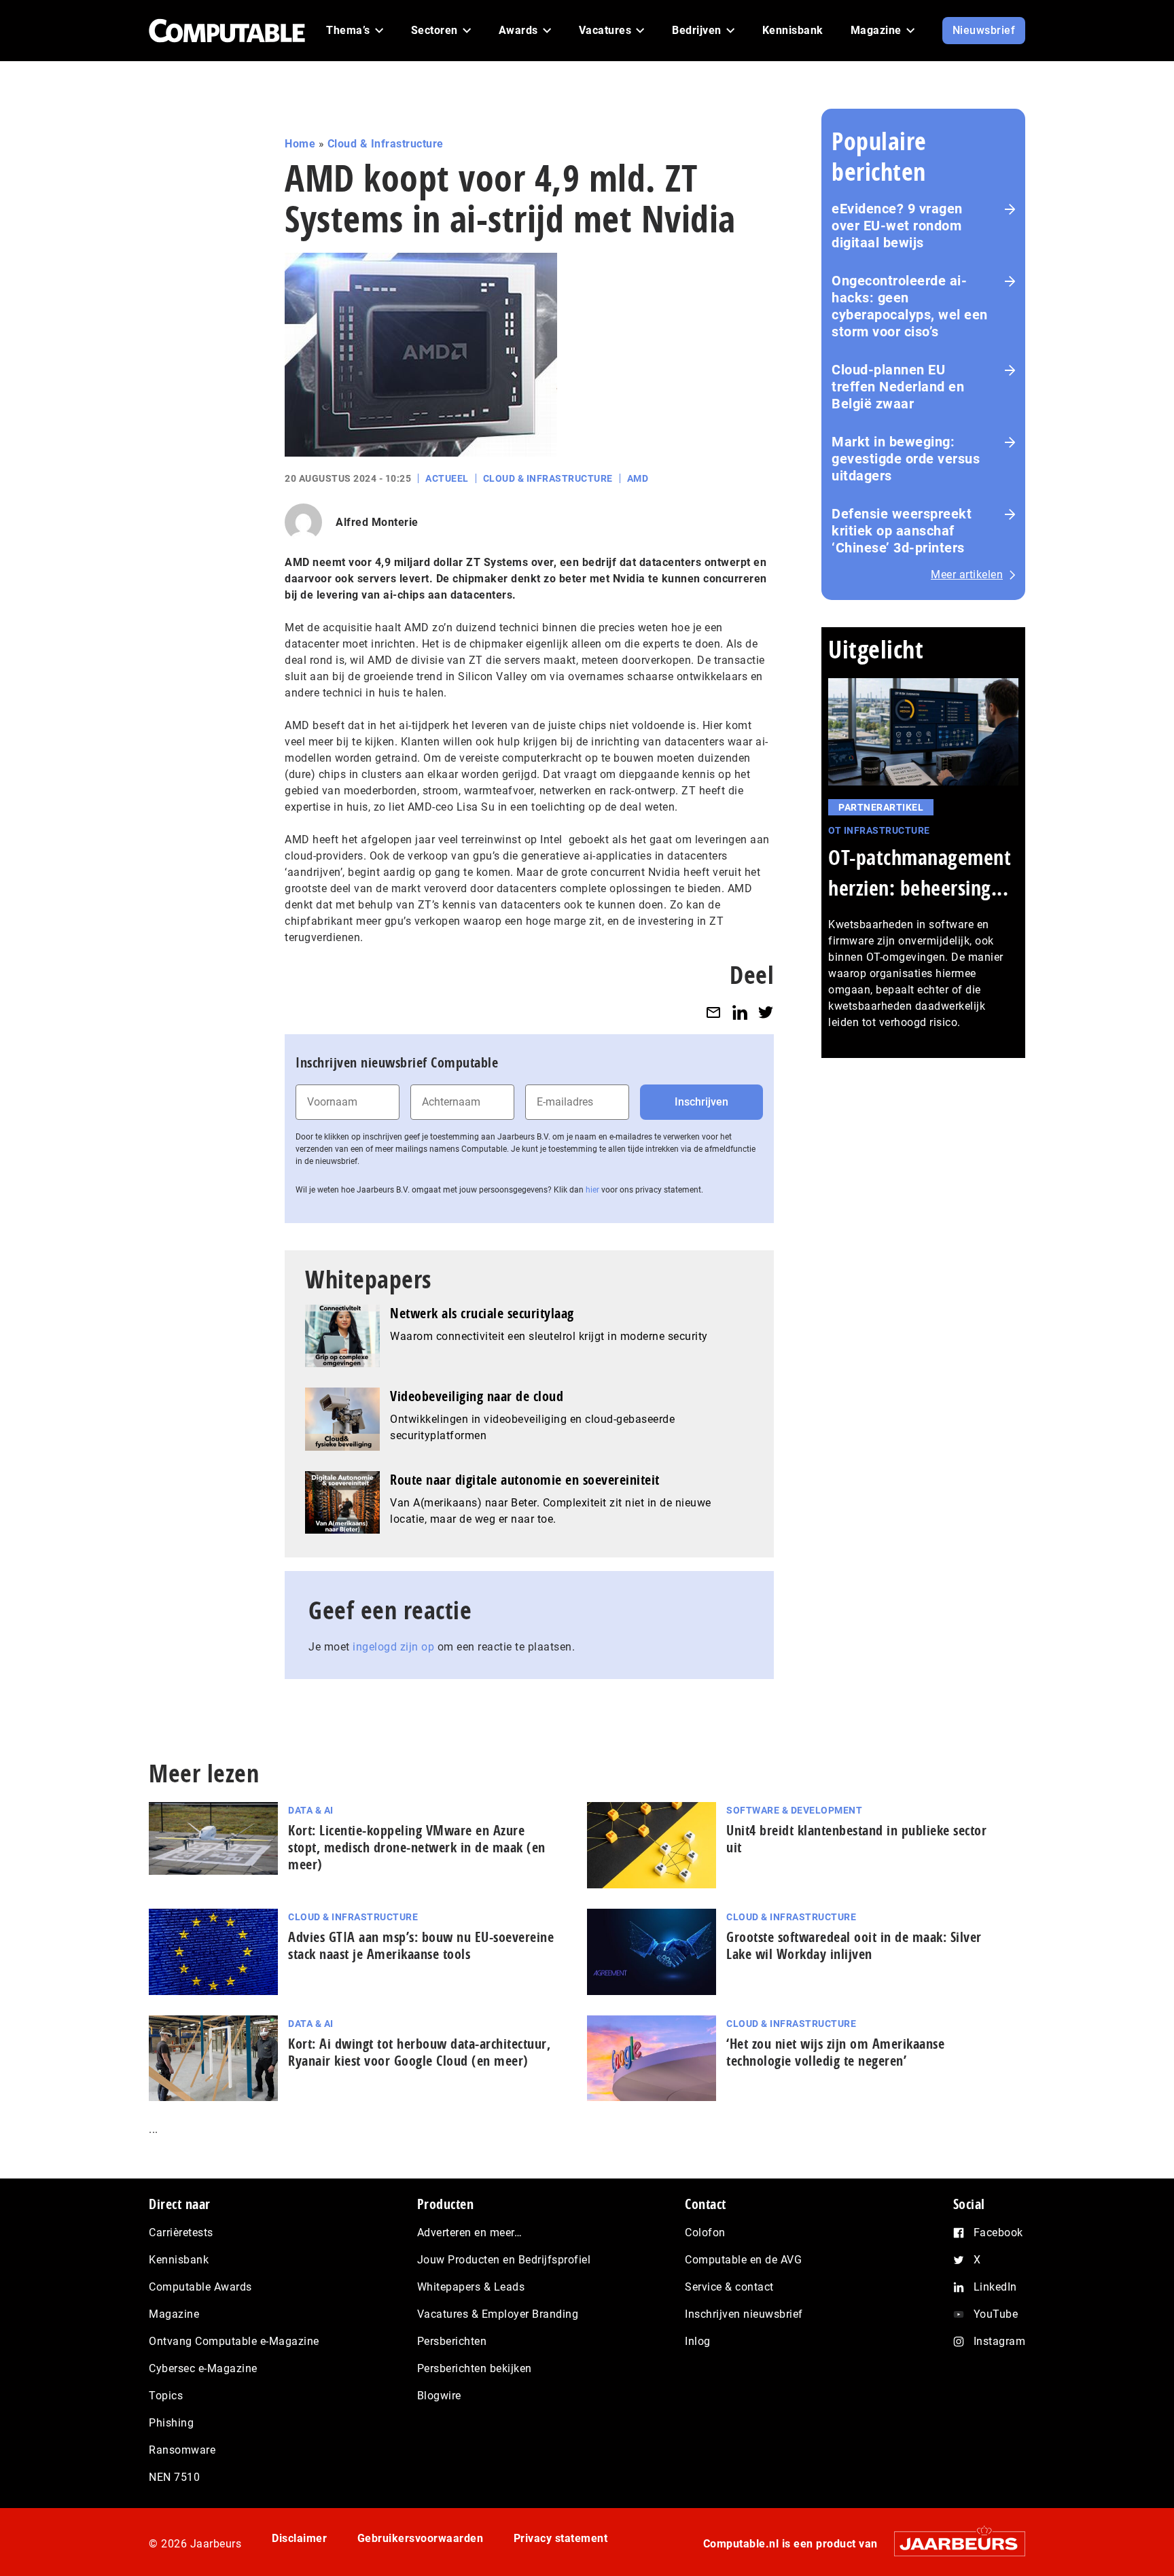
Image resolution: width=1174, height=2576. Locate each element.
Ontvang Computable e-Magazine (234, 2341)
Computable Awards (200, 2287)
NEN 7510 (174, 2477)
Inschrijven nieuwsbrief (744, 2314)
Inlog (698, 2341)
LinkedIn (995, 2287)
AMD (638, 478)
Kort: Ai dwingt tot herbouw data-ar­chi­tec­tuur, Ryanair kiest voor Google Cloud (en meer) (419, 2052)
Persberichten (452, 2341)
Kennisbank (179, 2260)
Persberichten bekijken (475, 2368)
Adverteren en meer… (470, 2233)
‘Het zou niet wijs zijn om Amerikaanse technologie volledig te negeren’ (835, 2052)
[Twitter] (766, 1012)
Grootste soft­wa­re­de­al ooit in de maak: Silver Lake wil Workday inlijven (854, 1945)
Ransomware (182, 2450)
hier (592, 1190)
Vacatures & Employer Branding (498, 2314)
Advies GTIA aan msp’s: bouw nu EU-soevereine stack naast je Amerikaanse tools (421, 1945)
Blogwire (439, 2396)
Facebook (998, 2233)
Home (300, 144)
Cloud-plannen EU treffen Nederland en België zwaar (898, 387)
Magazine (174, 2314)
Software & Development (794, 1810)
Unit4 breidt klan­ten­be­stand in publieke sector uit (856, 1839)
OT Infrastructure (879, 830)
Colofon (705, 2233)
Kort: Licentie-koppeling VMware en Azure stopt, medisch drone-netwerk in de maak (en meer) (417, 1847)
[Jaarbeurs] (953, 2544)
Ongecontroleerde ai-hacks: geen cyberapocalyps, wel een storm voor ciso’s (910, 306)
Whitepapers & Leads (471, 2287)
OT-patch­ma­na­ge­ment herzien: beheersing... (920, 872)
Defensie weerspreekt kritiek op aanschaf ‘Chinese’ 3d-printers (902, 531)
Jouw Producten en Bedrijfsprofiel (504, 2260)
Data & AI (311, 1810)
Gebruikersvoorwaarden (421, 2538)
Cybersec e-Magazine (203, 2368)
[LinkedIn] (740, 1012)
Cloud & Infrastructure (386, 144)
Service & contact (729, 2287)
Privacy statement (561, 2538)
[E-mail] (713, 1012)
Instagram (1000, 2341)
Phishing (171, 2423)
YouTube (996, 2314)
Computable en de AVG (743, 2260)
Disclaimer (299, 2538)
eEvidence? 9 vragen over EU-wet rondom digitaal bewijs (897, 226)
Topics (166, 2396)
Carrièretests (181, 2233)
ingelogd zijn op (393, 1647)
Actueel (447, 478)
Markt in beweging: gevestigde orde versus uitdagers (906, 459)
